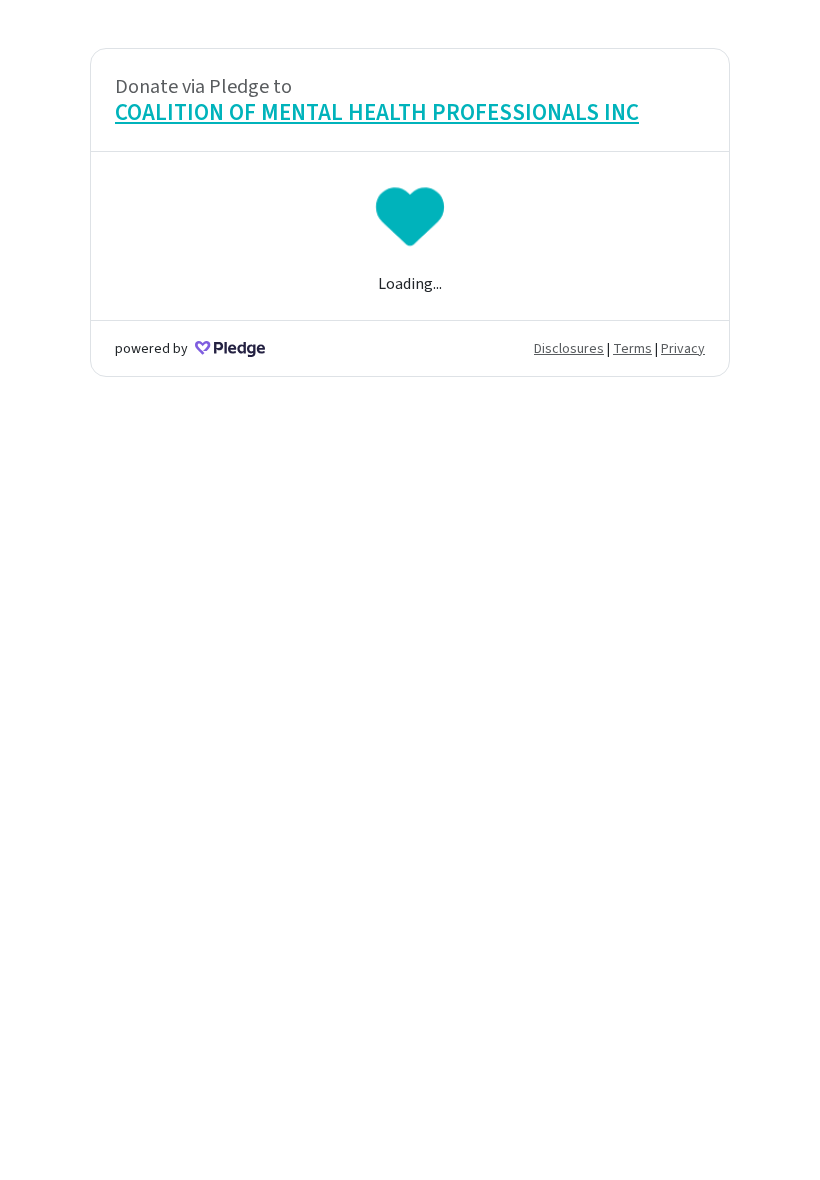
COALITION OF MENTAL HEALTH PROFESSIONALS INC (377, 113)
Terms (632, 349)
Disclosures (569, 349)
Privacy (683, 349)
